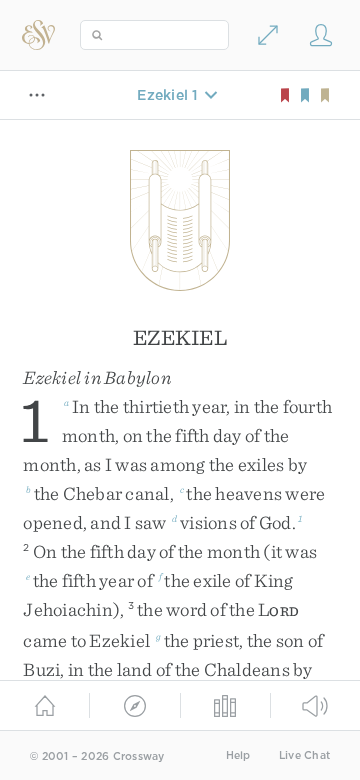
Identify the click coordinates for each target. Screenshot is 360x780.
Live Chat (304, 755)
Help (238, 755)
